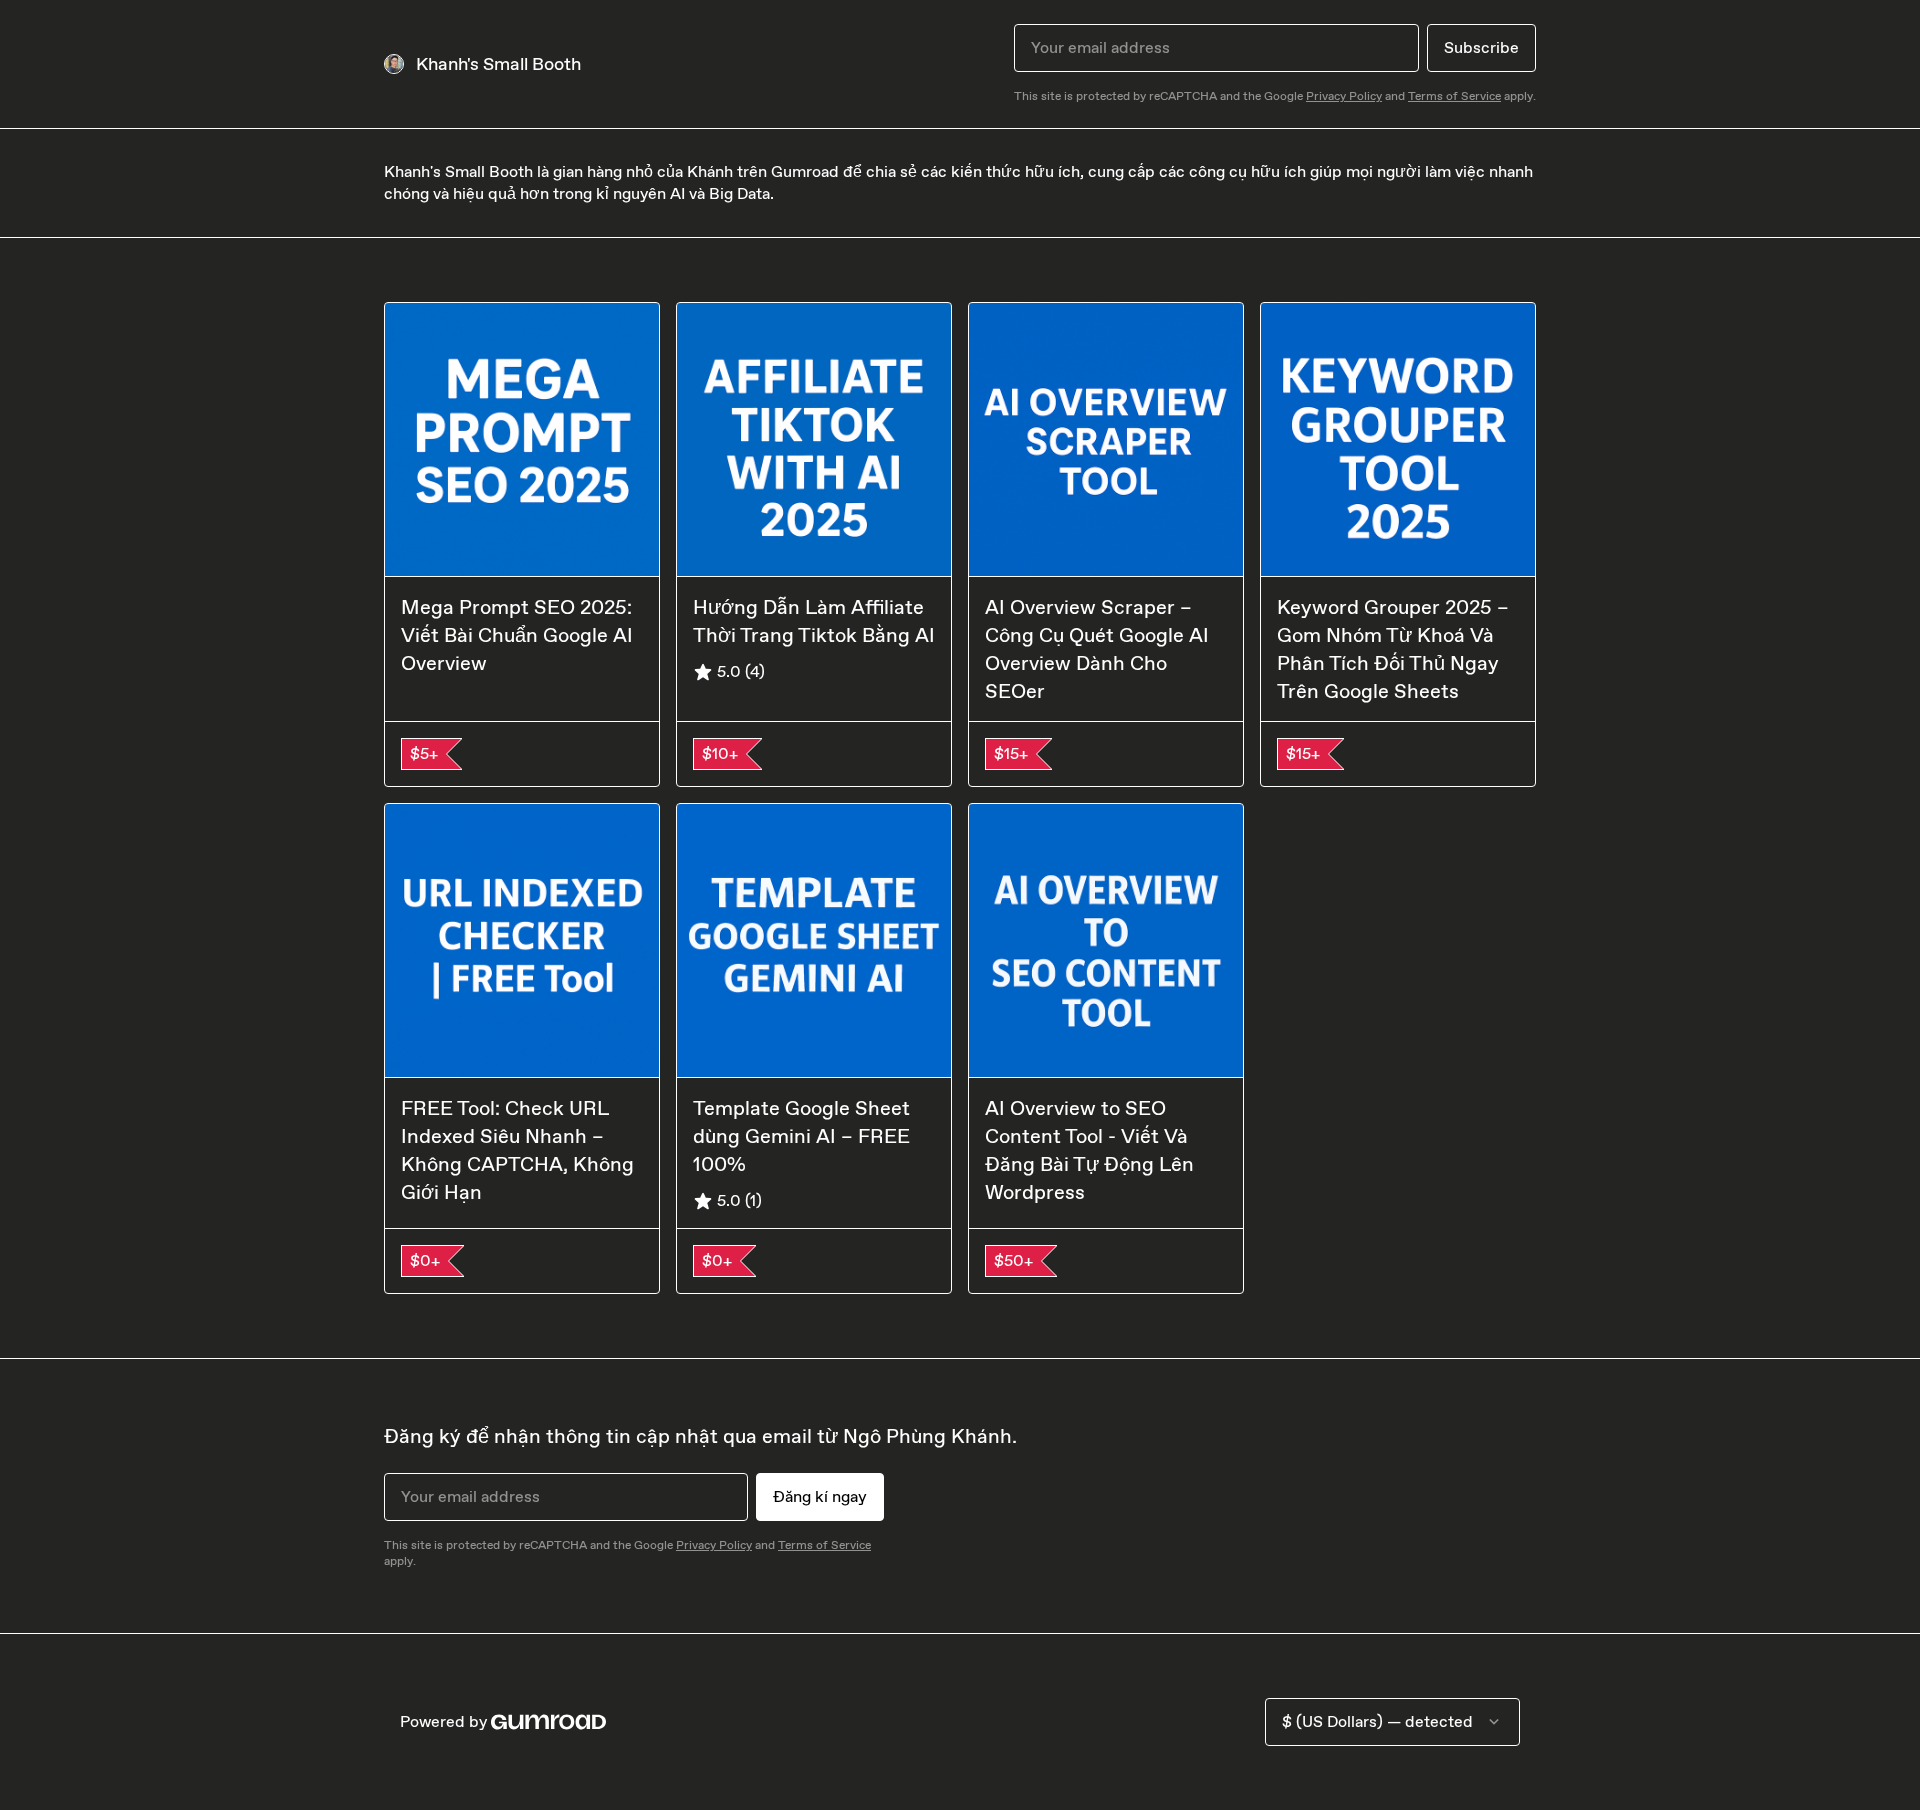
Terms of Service (1454, 96)
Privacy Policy (1344, 96)
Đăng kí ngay (820, 1496)
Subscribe (1481, 47)
